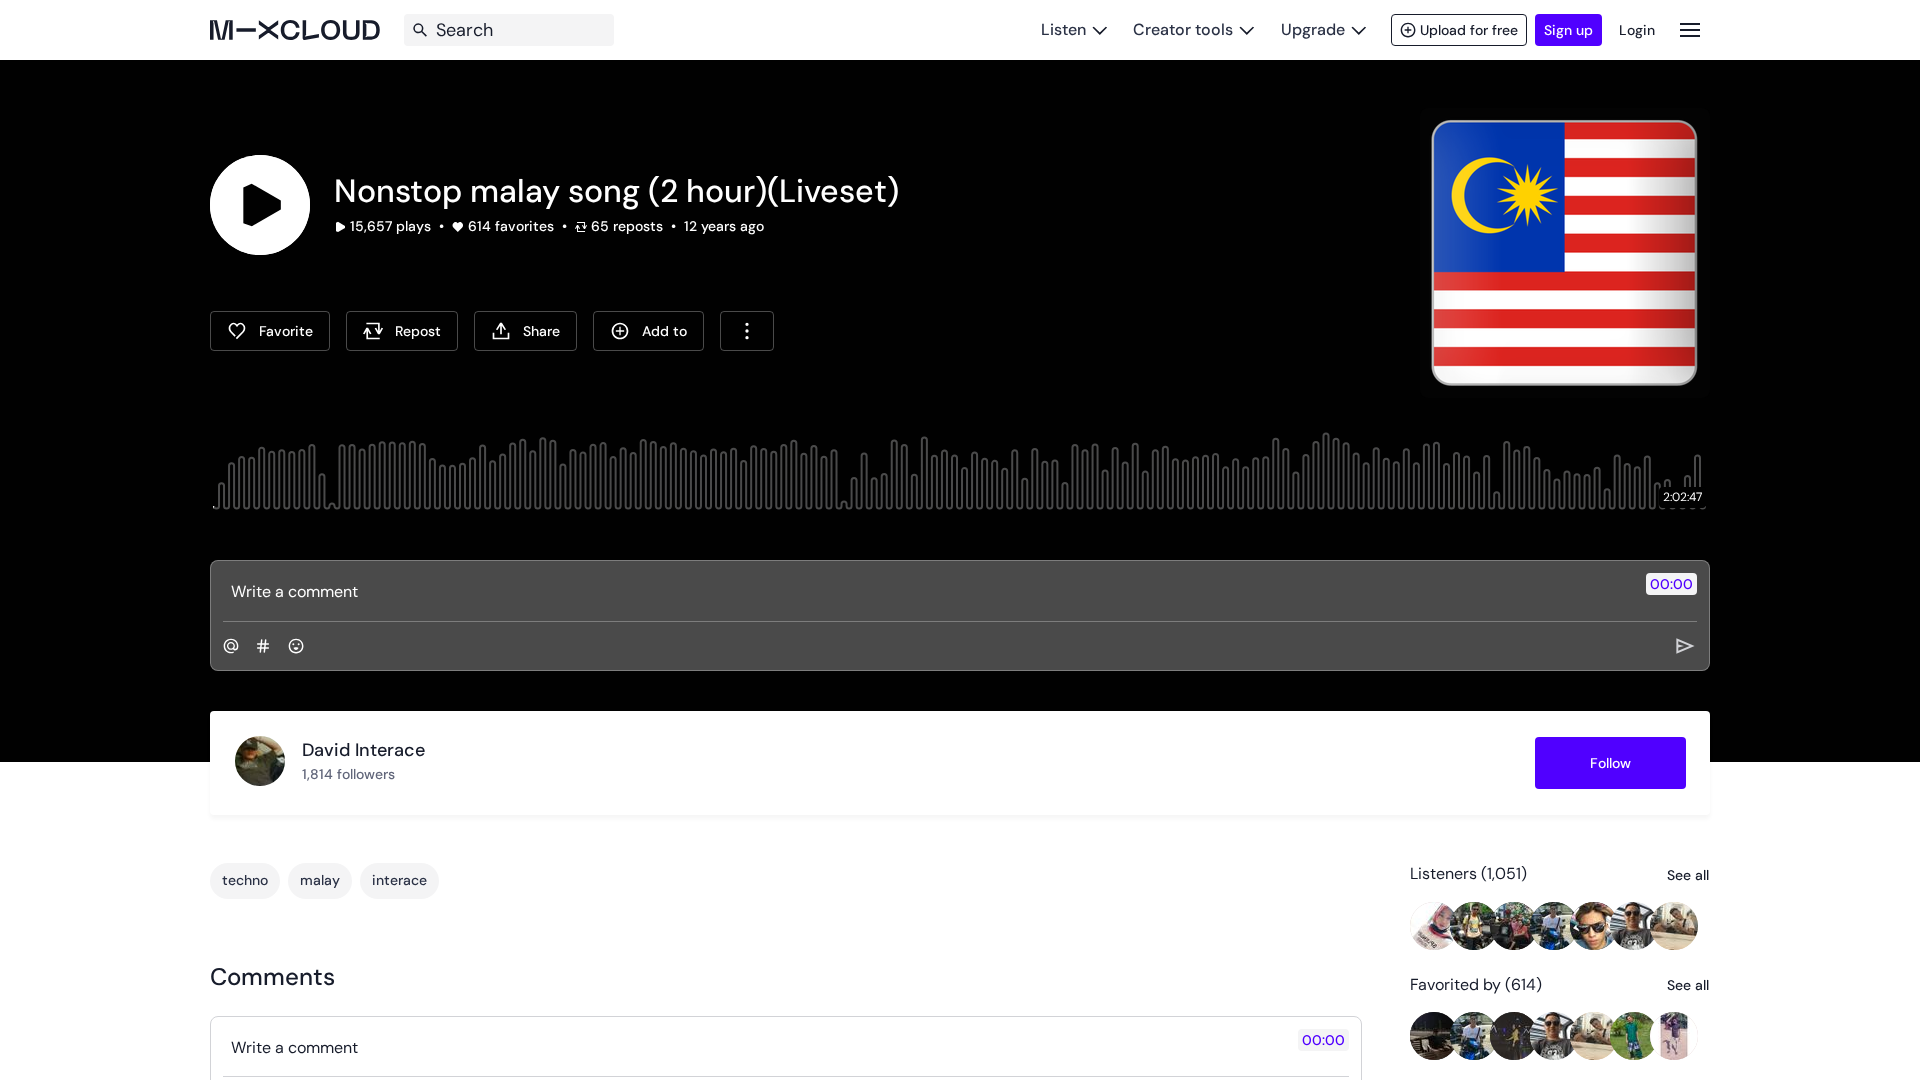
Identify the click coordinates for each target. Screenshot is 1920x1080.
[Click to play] (260, 205)
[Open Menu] (1690, 29)
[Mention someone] (231, 646)
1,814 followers (348, 774)
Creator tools (1183, 29)
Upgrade (1313, 29)
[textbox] (926, 591)
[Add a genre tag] (263, 646)
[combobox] (747, 331)
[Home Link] (295, 30)
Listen (1063, 29)
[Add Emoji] (296, 646)
